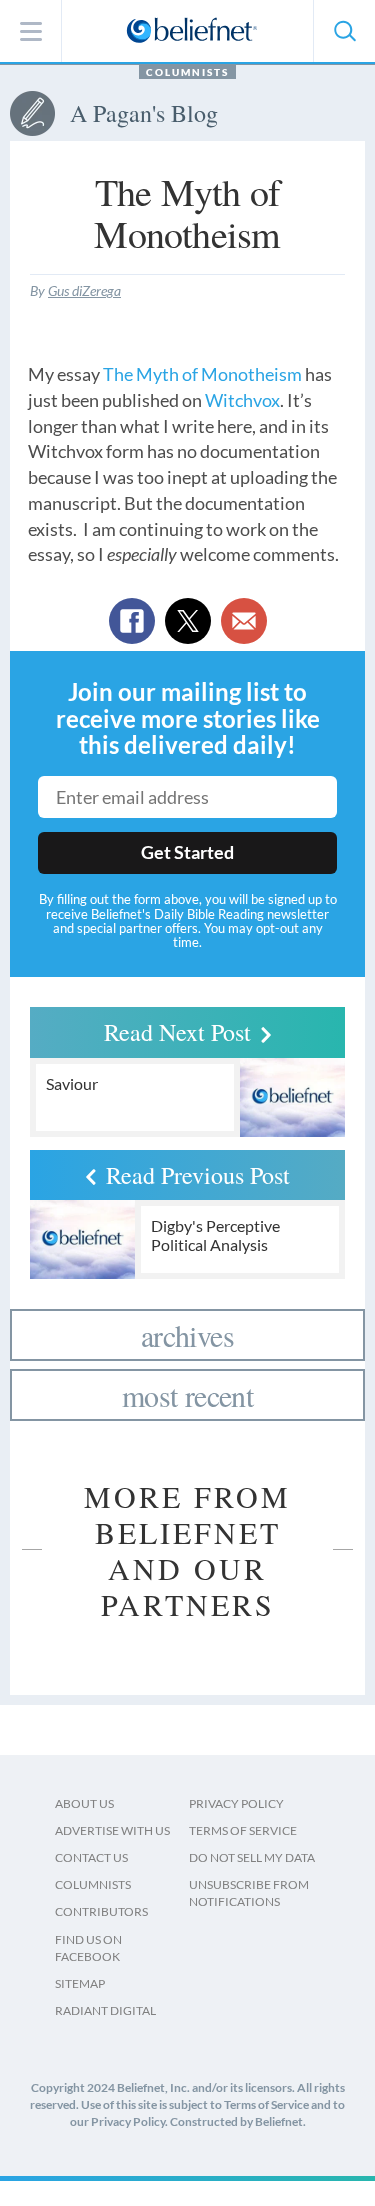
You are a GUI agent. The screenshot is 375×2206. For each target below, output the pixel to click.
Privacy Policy (236, 1803)
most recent (187, 1395)
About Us (84, 1803)
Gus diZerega (84, 290)
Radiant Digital (105, 2010)
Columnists (187, 72)
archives (187, 1335)
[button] (344, 31)
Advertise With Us (112, 1830)
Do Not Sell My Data (252, 1857)
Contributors (101, 1911)
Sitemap (80, 1983)
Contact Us (91, 1857)
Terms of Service (243, 1830)
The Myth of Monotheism (202, 374)
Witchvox (242, 400)
